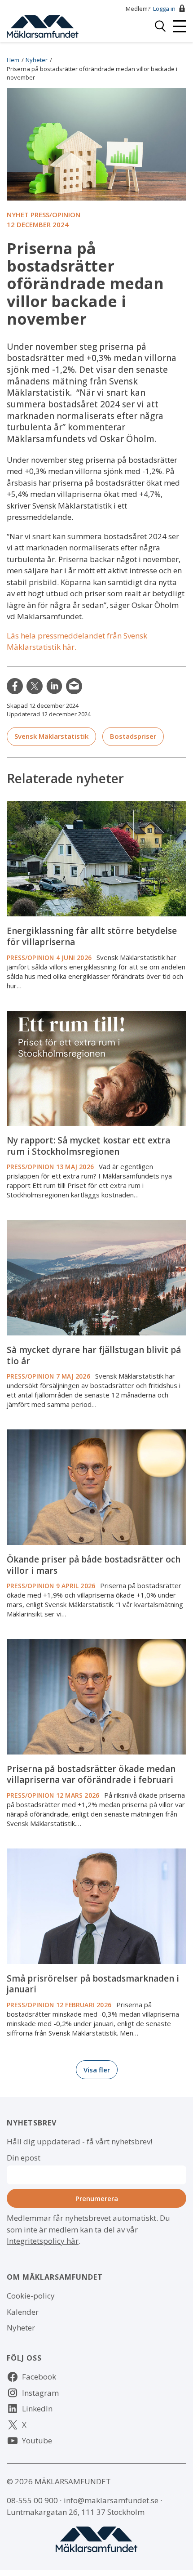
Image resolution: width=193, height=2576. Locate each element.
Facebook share (15, 686)
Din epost (24, 2158)
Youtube (37, 2440)
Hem (13, 60)
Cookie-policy (31, 2296)
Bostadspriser (133, 736)
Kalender (23, 2312)
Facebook (39, 2377)
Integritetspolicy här (43, 2241)
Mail (74, 686)
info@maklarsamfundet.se (111, 2500)
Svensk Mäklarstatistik (51, 736)
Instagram (40, 2393)
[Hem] (43, 25)
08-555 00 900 (32, 2500)
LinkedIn (54, 686)
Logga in (164, 9)
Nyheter (37, 60)
